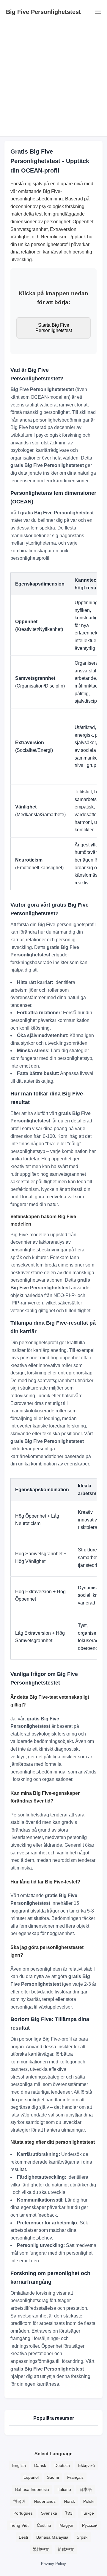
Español (31, 2477)
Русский (90, 2525)
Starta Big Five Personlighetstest (54, 328)
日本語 (86, 2489)
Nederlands (45, 2501)
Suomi (53, 2477)
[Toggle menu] (97, 12)
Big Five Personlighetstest (43, 12)
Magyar (67, 2525)
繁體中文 (41, 2549)
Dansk (40, 2465)
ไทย (69, 2513)
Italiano (64, 2489)
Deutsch (62, 2465)
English (19, 2465)
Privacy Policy (53, 2564)
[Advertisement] (53, 80)
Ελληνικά (86, 2465)
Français (75, 2477)
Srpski (82, 2537)
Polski (89, 2501)
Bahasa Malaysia (52, 2537)
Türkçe (87, 2513)
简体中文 (66, 2549)
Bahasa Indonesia (32, 2489)
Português (23, 2513)
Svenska (49, 2513)
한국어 (19, 2501)
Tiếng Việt (19, 2525)
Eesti (23, 2537)
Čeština (44, 2525)
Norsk (69, 2501)
